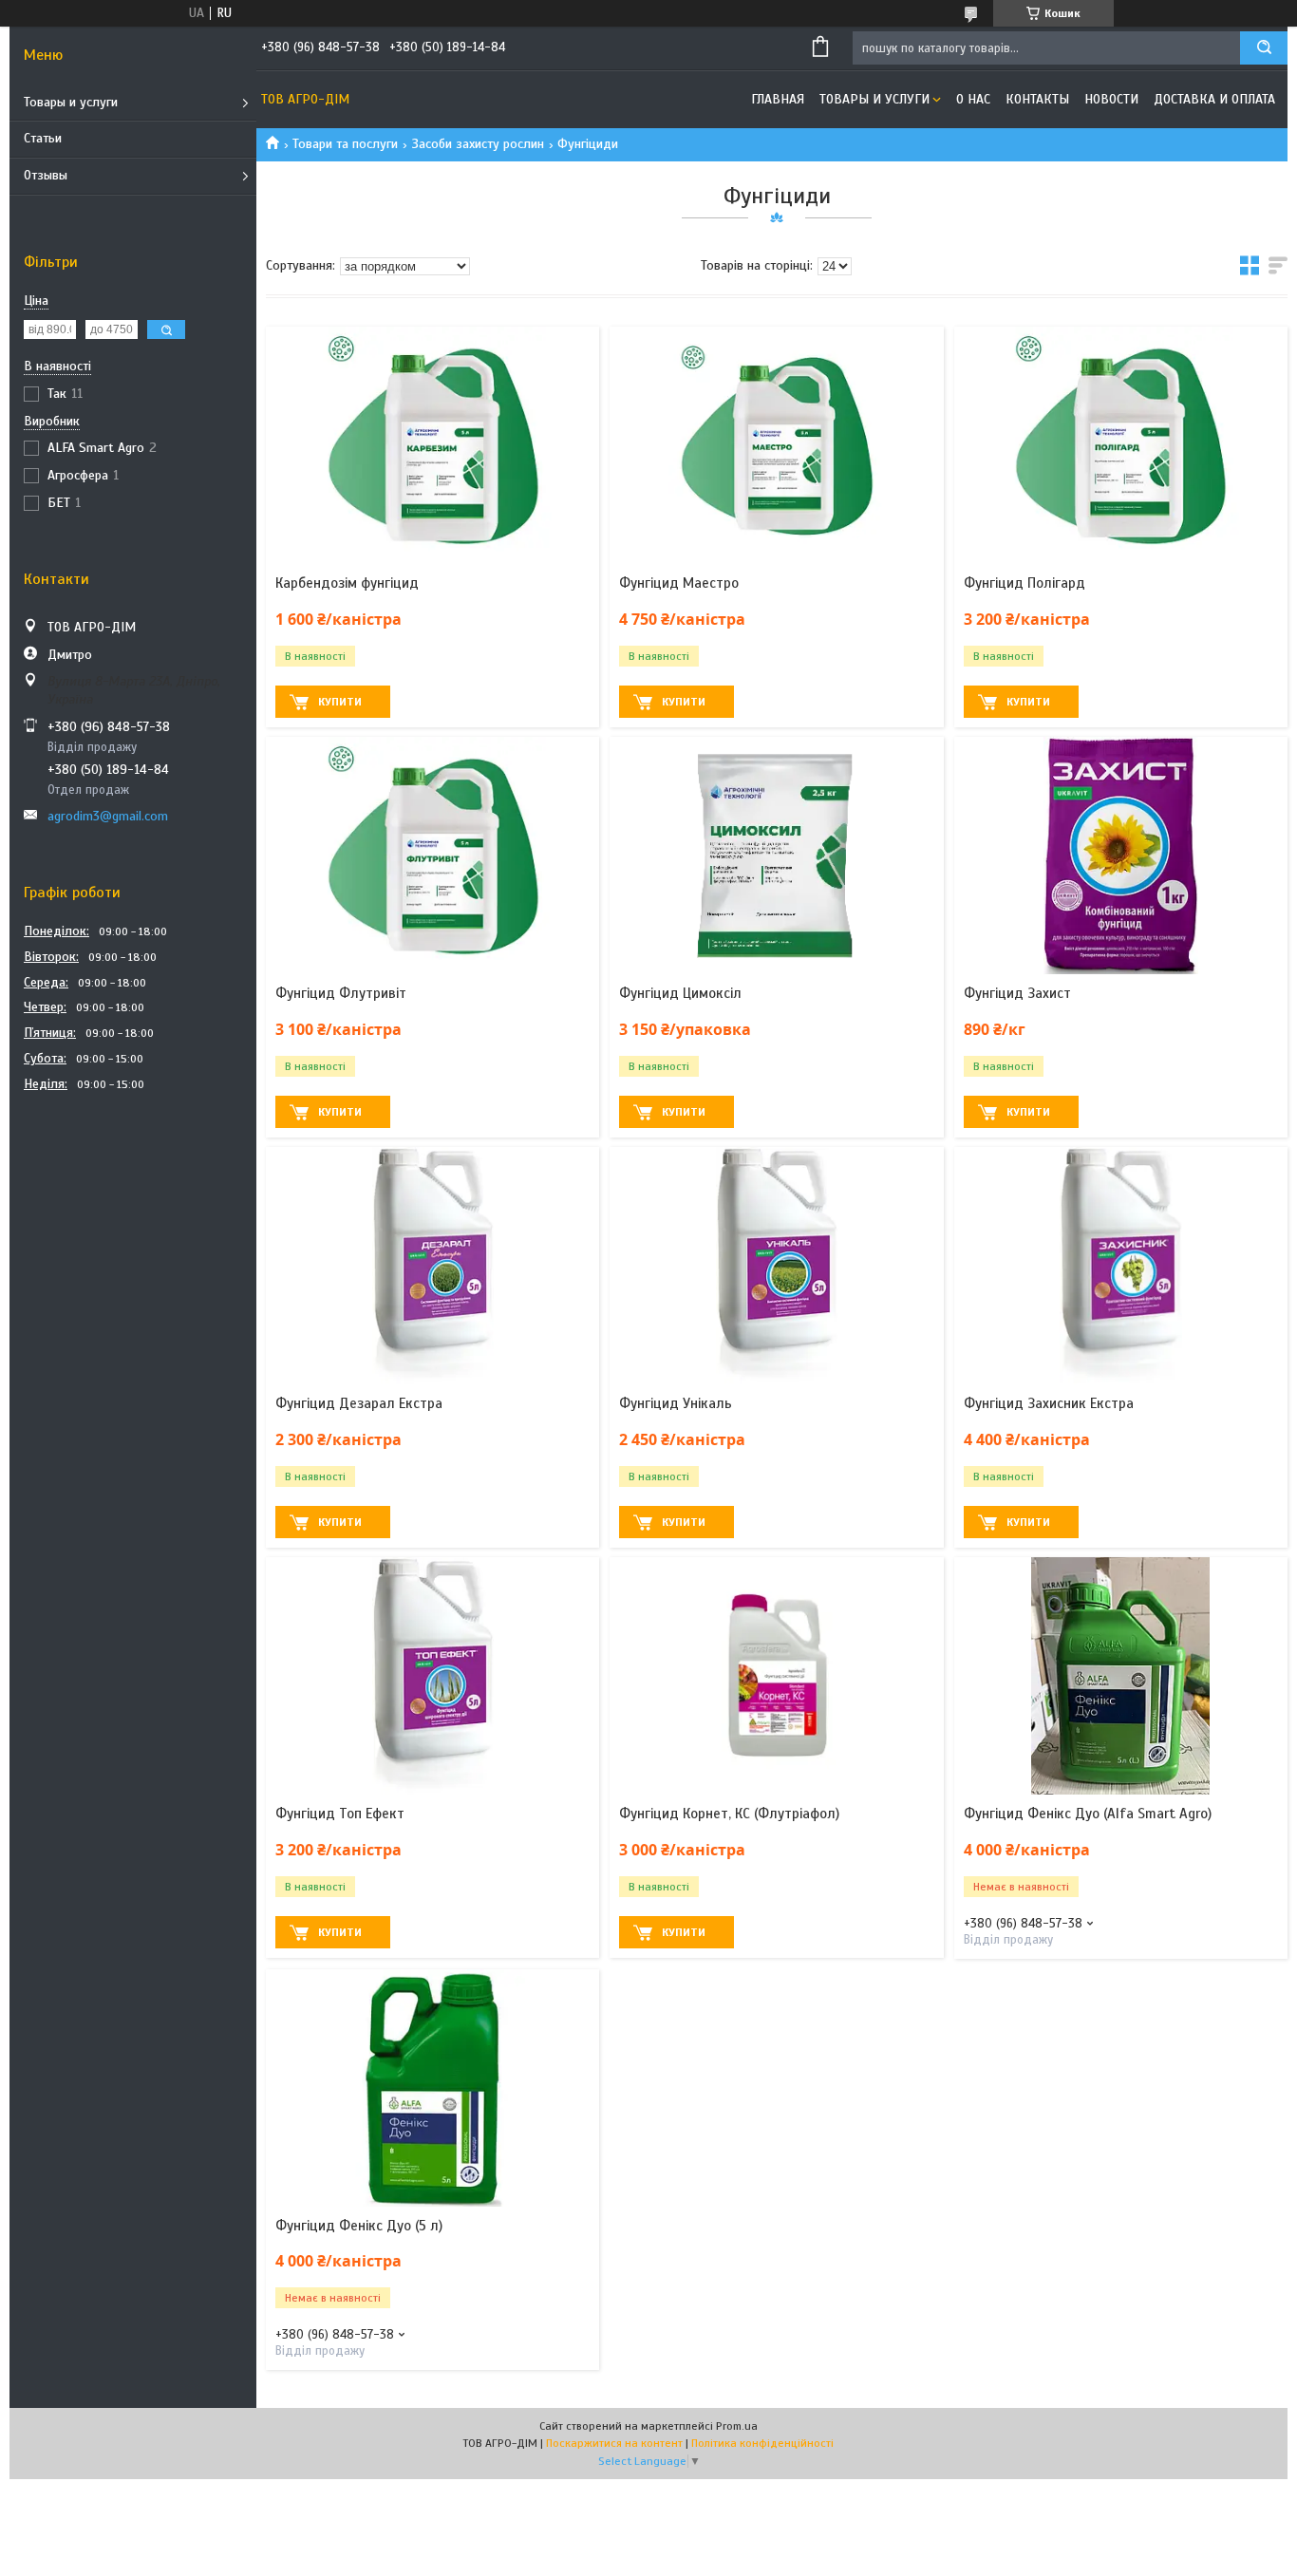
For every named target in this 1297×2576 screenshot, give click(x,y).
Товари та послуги (345, 144)
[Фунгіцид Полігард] (1121, 445)
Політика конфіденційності (762, 2443)
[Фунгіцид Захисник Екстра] (1121, 1266)
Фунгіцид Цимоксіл (680, 993)
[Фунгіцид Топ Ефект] (432, 1676)
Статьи (43, 138)
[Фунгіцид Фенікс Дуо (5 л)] (432, 2088)
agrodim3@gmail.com (108, 816)
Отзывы (46, 175)
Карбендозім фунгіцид (347, 583)
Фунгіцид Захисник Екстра (1049, 1403)
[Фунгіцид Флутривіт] (432, 856)
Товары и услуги (71, 102)
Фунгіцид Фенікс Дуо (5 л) (359, 2226)
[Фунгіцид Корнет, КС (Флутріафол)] (776, 1676)
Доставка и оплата (1214, 99)
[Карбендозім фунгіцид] (432, 445)
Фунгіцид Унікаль (676, 1403)
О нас (973, 99)
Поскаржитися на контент (614, 2443)
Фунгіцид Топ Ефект (340, 1814)
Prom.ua (737, 2426)
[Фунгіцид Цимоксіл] (776, 856)
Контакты (1037, 99)
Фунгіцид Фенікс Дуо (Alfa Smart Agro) (1088, 1814)
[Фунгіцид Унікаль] (776, 1266)
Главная (778, 99)
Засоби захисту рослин (478, 144)
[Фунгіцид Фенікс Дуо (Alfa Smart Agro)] (1121, 1676)
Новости (1111, 99)
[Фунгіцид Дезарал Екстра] (432, 1266)
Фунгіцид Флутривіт (341, 993)
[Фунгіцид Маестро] (776, 445)
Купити (340, 702)
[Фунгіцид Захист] (1121, 856)
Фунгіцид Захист (1017, 993)
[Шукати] (1264, 48)
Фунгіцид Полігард (1024, 583)
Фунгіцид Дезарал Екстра (359, 1403)
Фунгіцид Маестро (679, 583)
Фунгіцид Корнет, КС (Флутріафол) (729, 1814)
